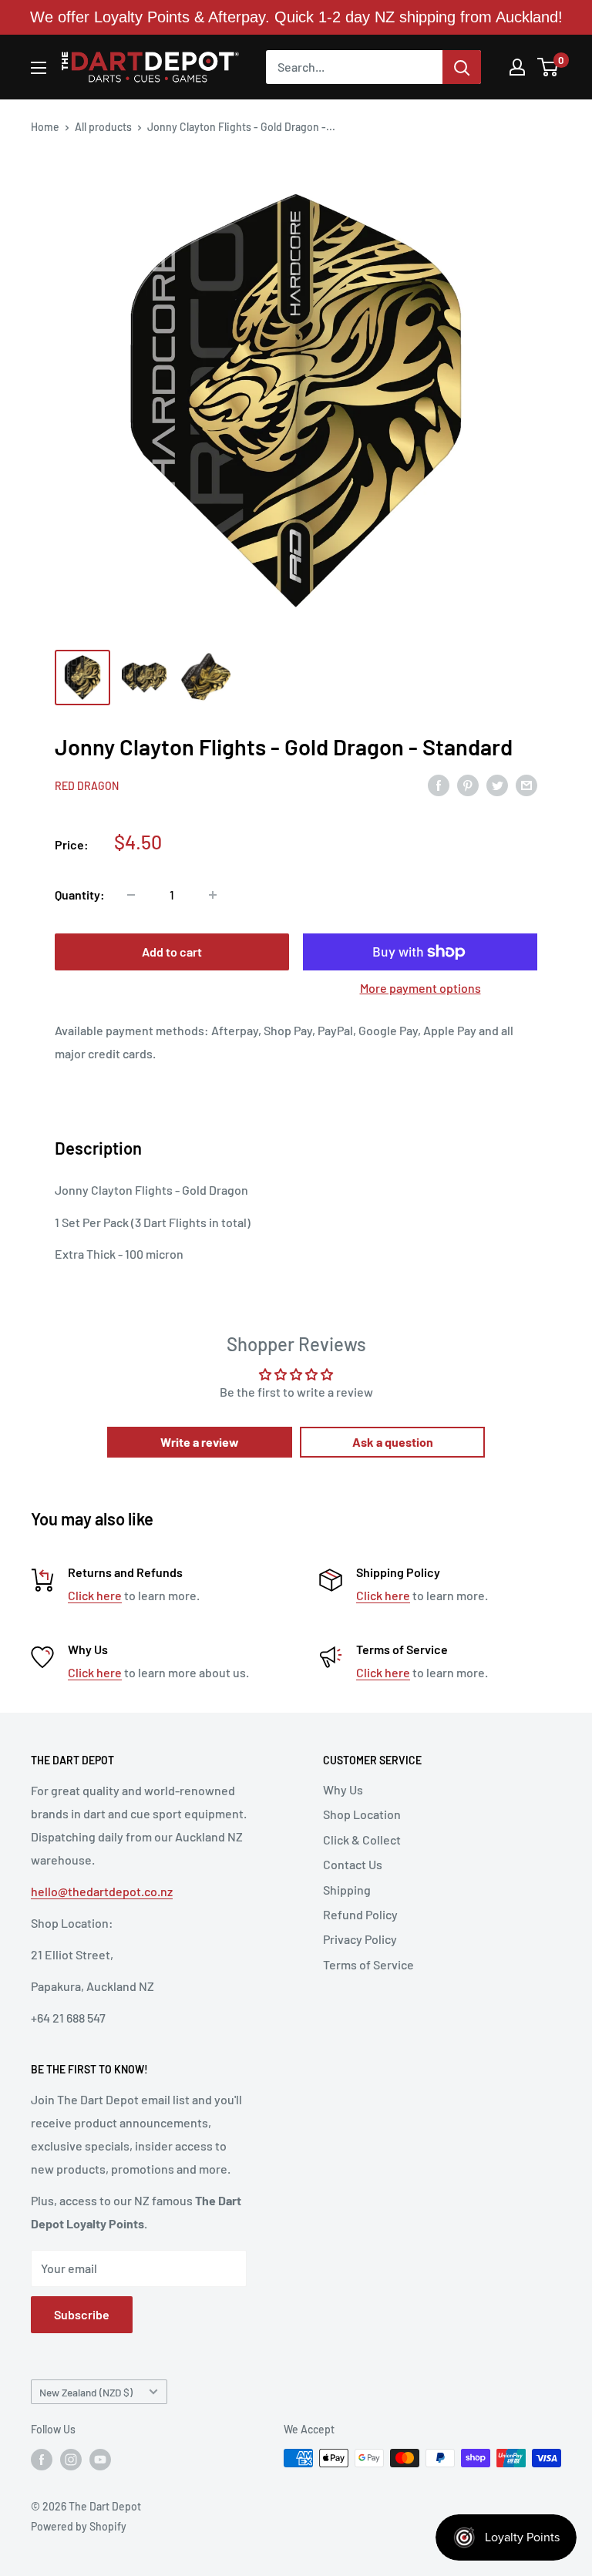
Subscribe (82, 2314)
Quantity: (80, 895)
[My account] (517, 67)
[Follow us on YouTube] (100, 2460)
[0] (548, 67)
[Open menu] (39, 68)
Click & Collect (362, 1840)
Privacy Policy (360, 1939)
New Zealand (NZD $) (86, 2392)
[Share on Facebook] (439, 784)
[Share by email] (526, 784)
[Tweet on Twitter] (497, 784)
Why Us (343, 1789)
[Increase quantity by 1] (213, 895)
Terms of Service (368, 1964)
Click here (95, 1595)
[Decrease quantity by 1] (131, 895)
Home (45, 127)
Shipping (347, 1890)
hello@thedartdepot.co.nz (102, 1891)
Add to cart (172, 952)
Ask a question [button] (393, 1442)
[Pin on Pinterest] (468, 784)
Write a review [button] (200, 1442)
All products (103, 127)
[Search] (462, 67)
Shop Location (362, 1814)
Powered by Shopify (79, 2526)
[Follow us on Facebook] (42, 2460)
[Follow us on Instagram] (71, 2460)
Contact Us (353, 1864)
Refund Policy (360, 1914)
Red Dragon (87, 786)
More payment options (420, 988)
